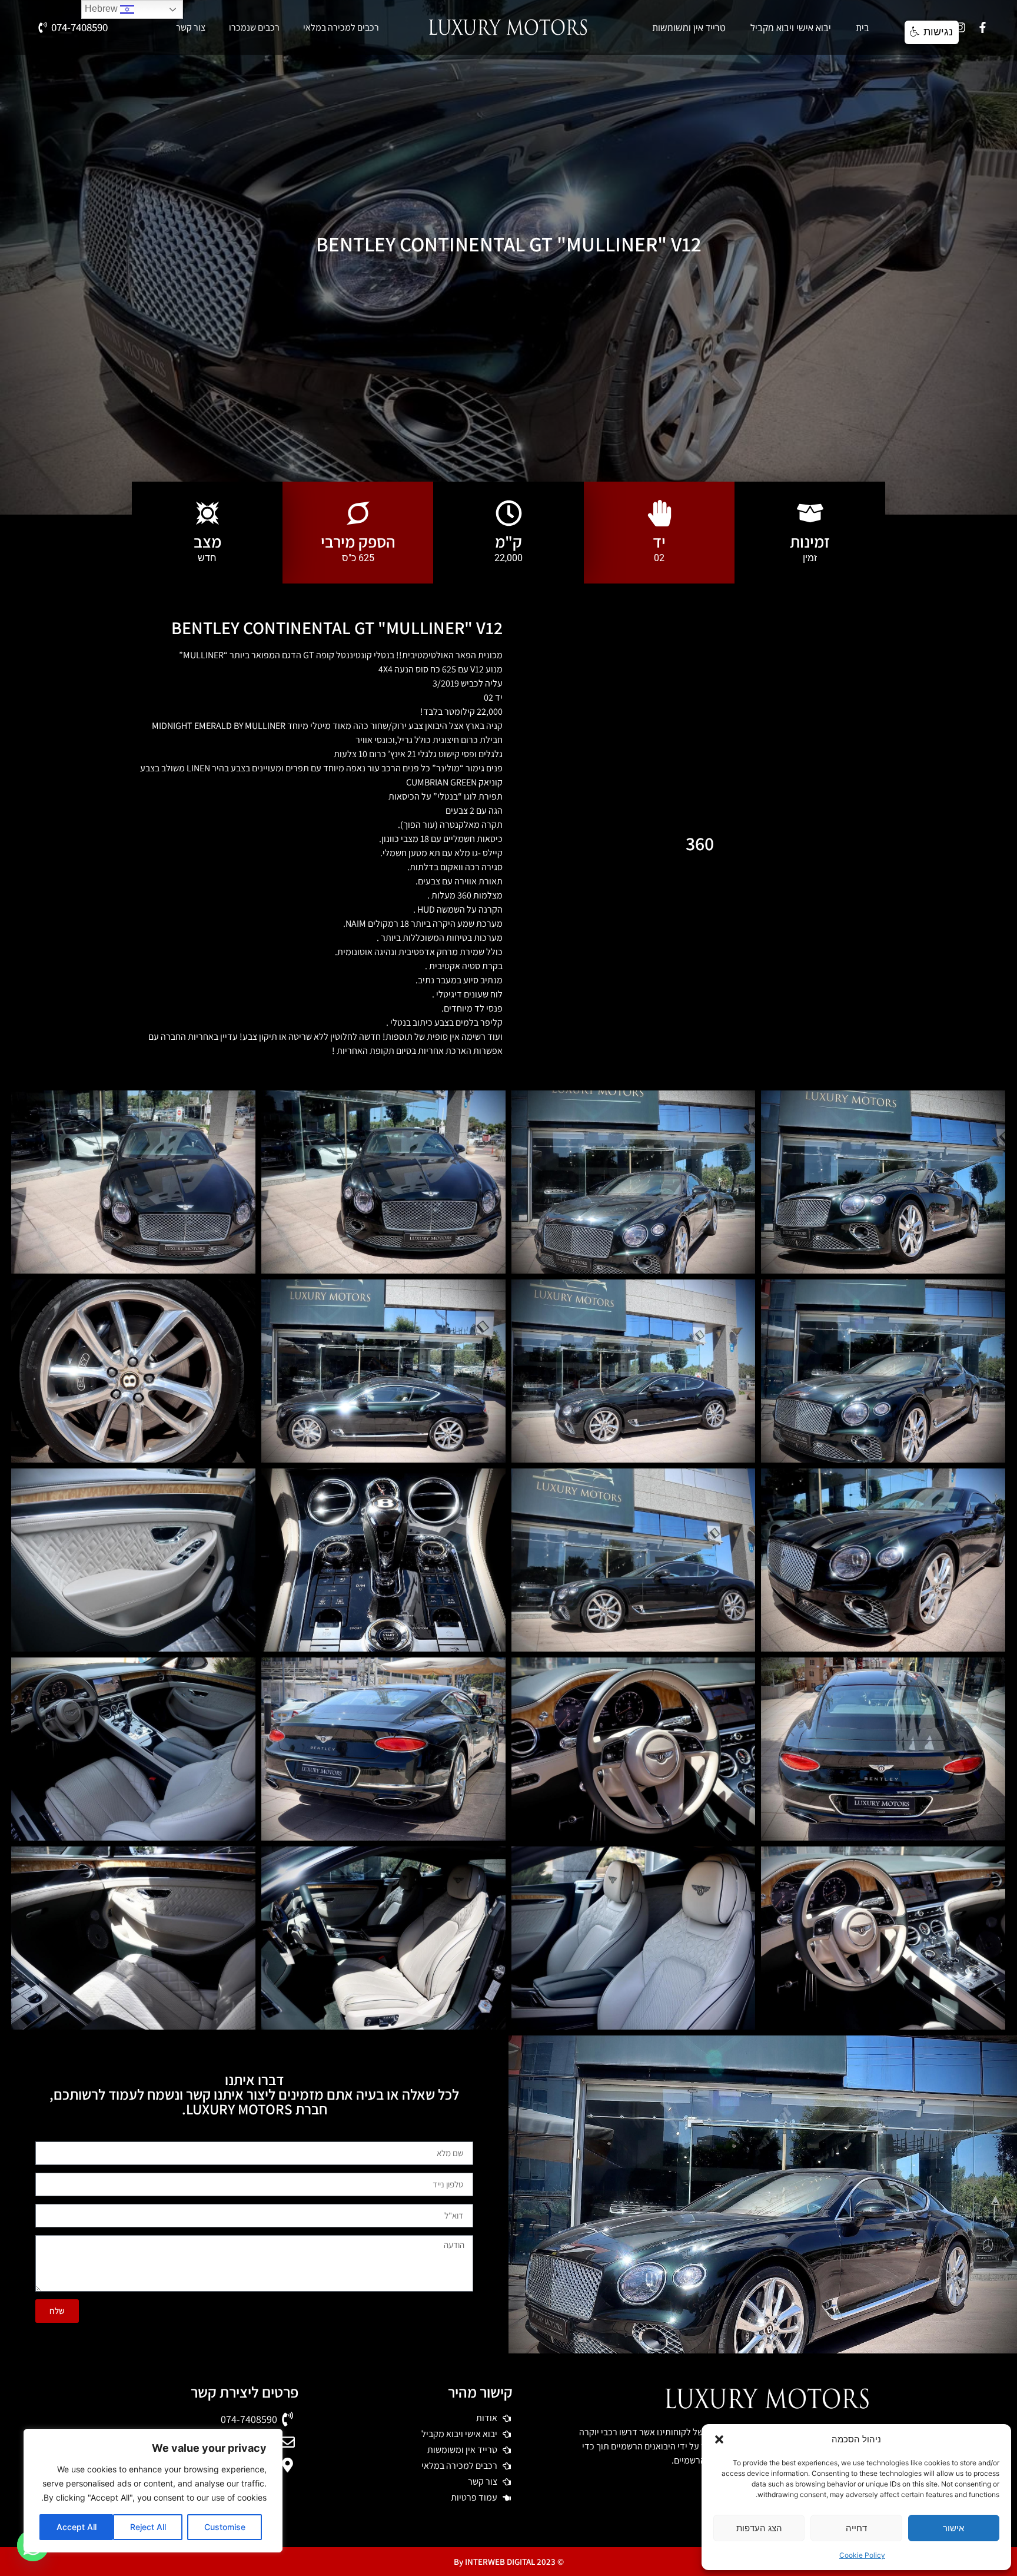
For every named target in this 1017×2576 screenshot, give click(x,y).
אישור (953, 2528)
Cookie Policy (862, 2555)
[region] (153, 2491)
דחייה (856, 2528)
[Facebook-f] (982, 28)
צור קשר (191, 28)
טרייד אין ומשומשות (689, 28)
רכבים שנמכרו (254, 28)
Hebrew (102, 9)
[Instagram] (960, 28)
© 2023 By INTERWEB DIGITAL (509, 2562)
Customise (225, 2527)
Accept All (77, 2527)
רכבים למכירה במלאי (341, 28)
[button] (719, 2439)
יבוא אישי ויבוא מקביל (791, 28)
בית (863, 28)
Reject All (148, 2527)
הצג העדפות (759, 2528)
